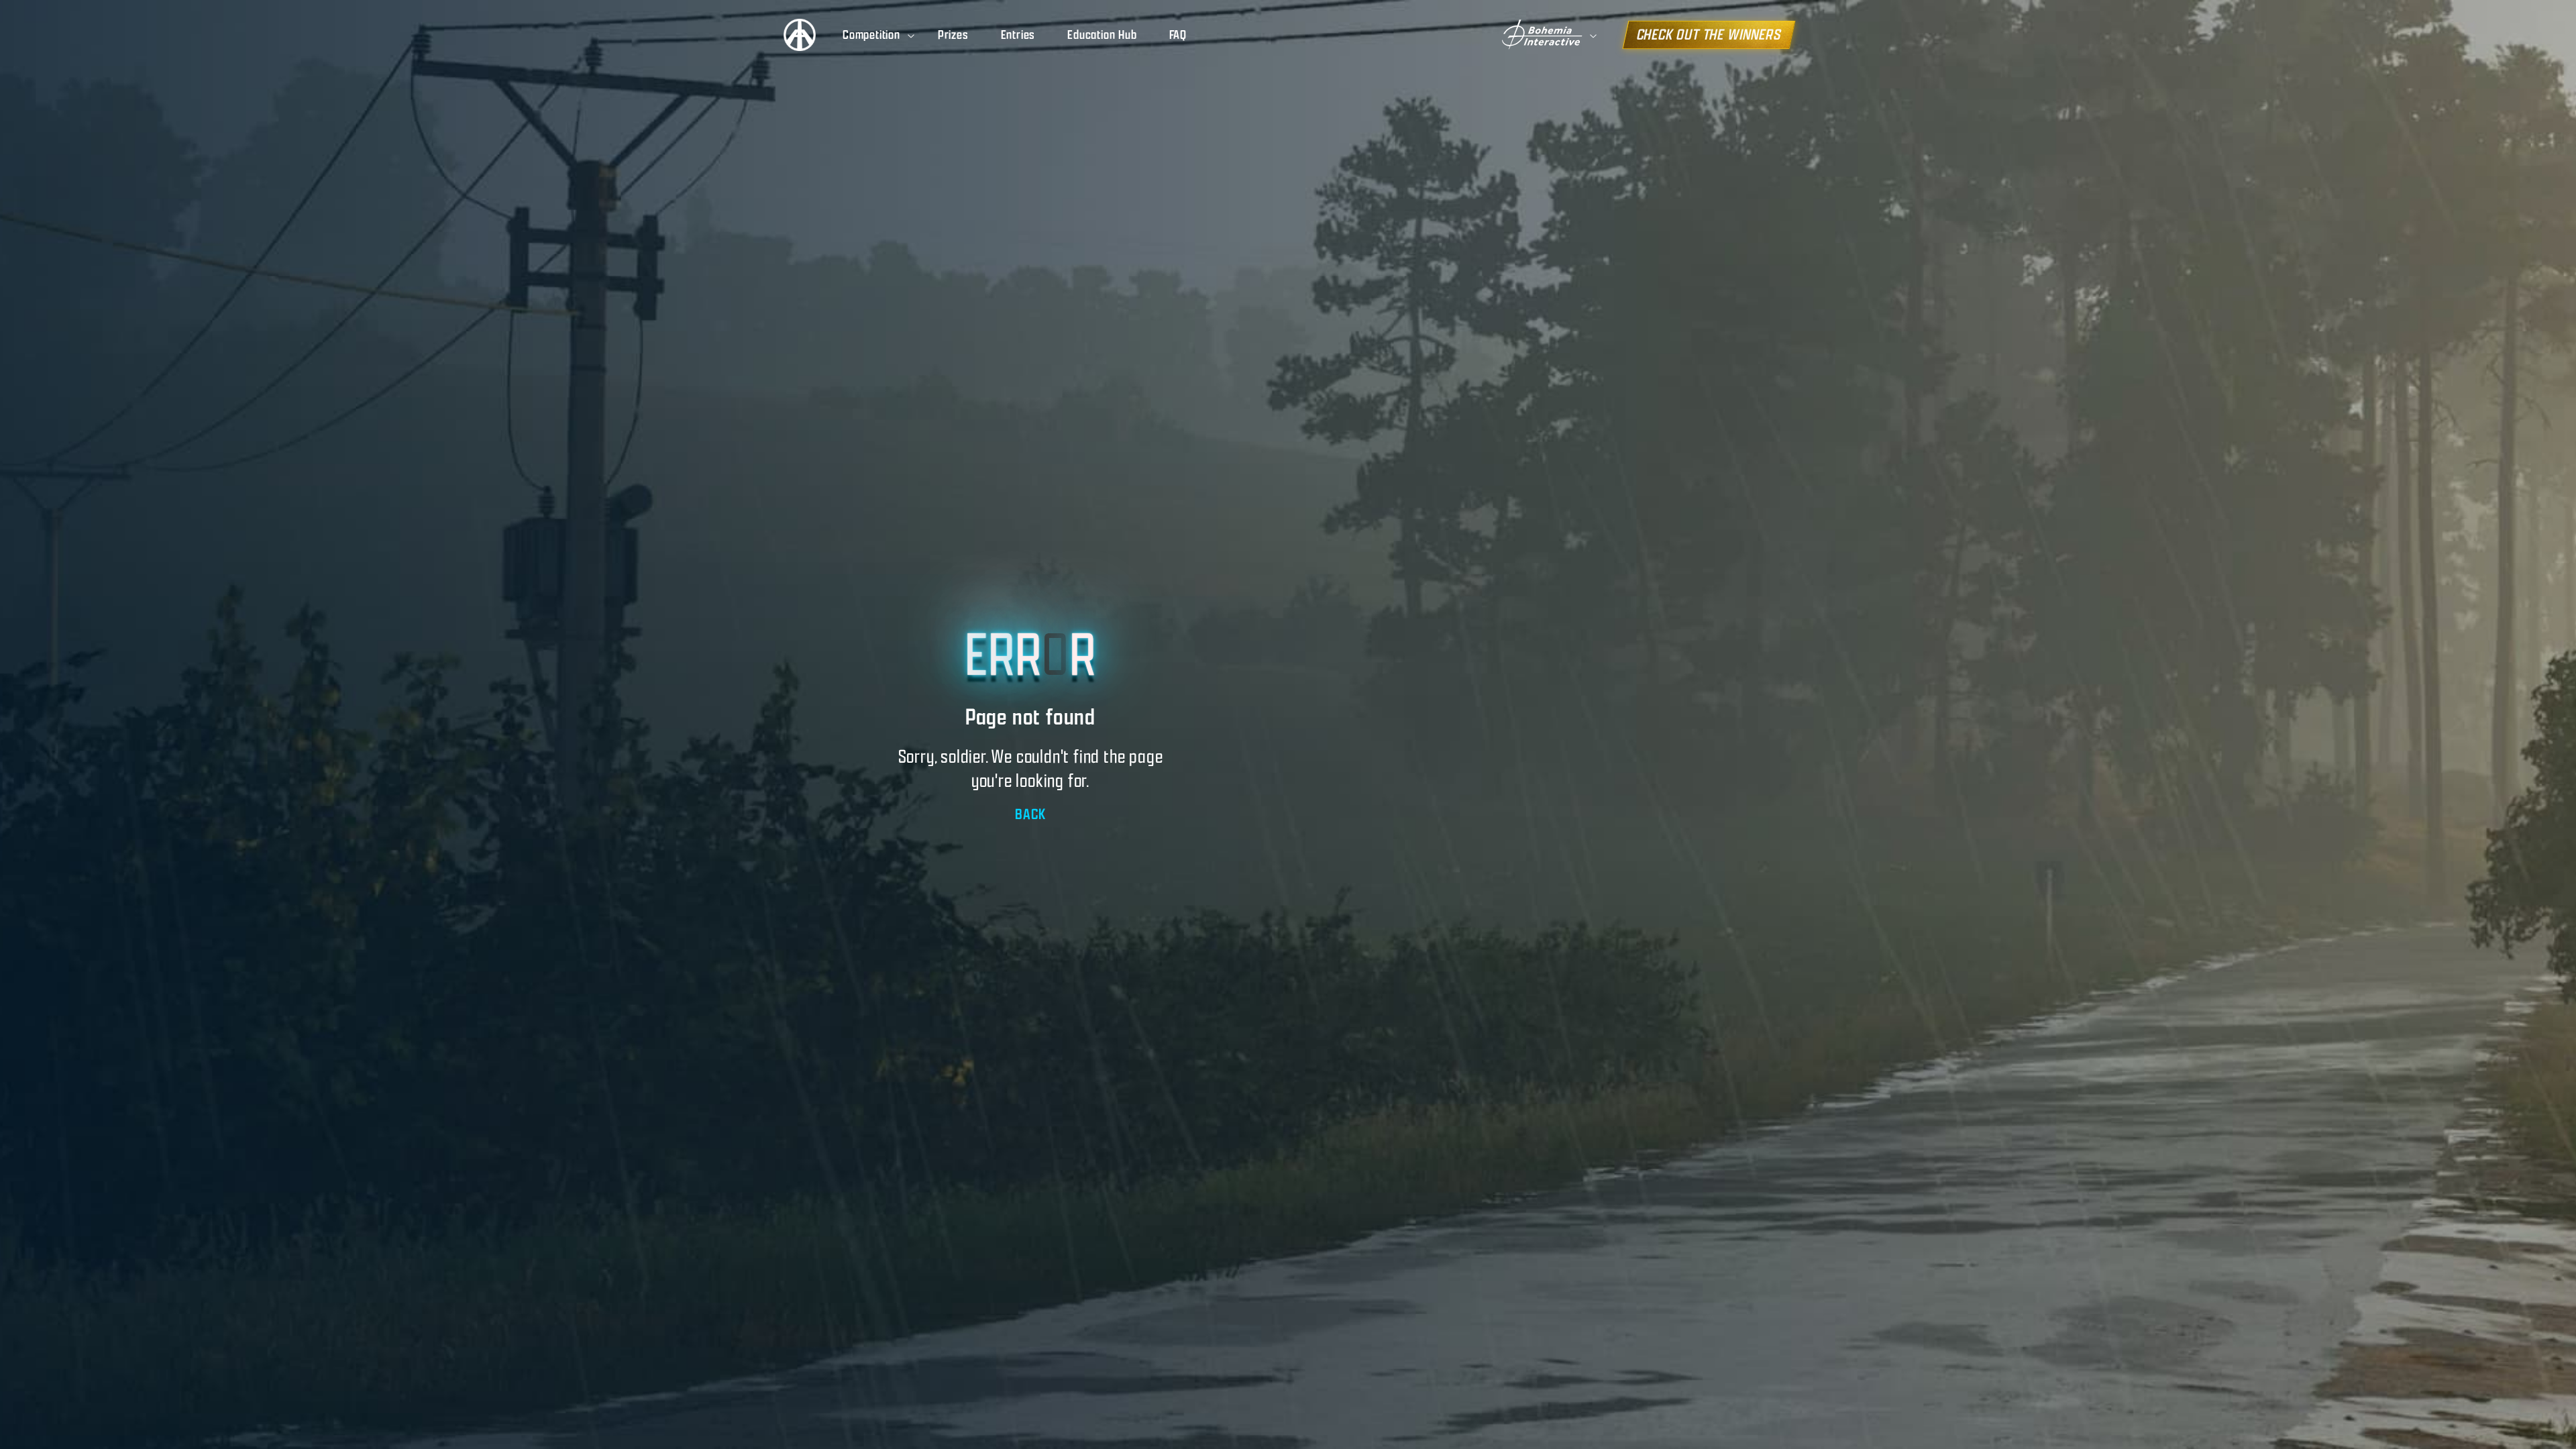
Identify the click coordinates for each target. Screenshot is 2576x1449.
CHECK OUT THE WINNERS (1709, 35)
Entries (1018, 35)
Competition (871, 35)
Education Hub (1102, 35)
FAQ (1178, 35)
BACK (1030, 814)
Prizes (953, 35)
